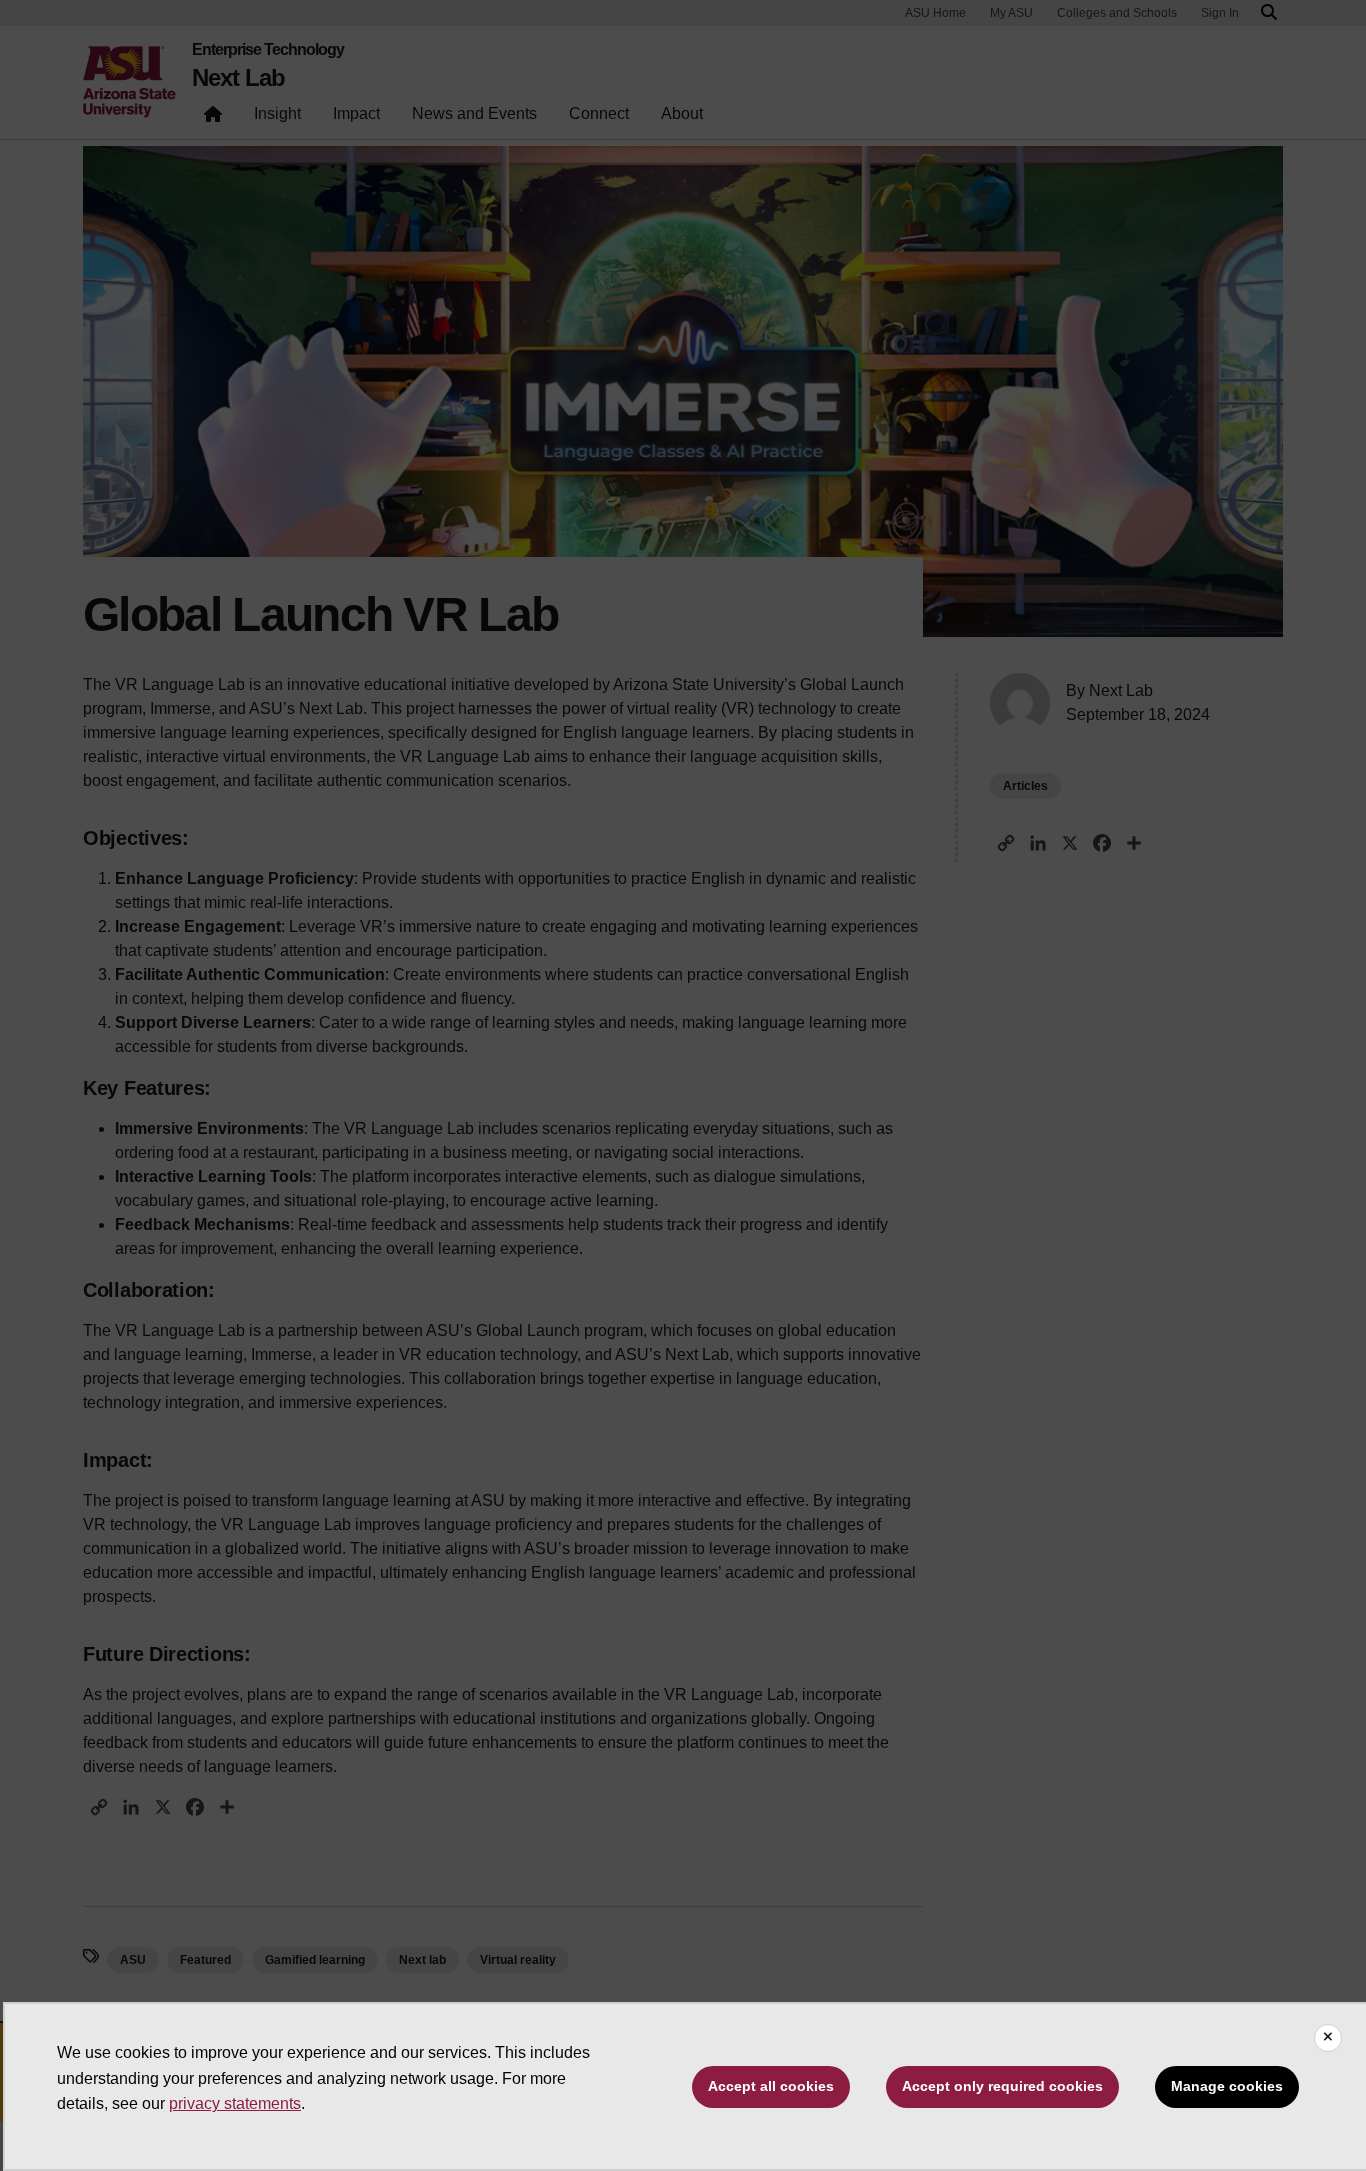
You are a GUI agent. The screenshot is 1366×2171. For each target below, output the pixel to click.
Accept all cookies (771, 2086)
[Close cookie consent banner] (1328, 2038)
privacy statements (235, 2103)
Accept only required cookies (1002, 2086)
